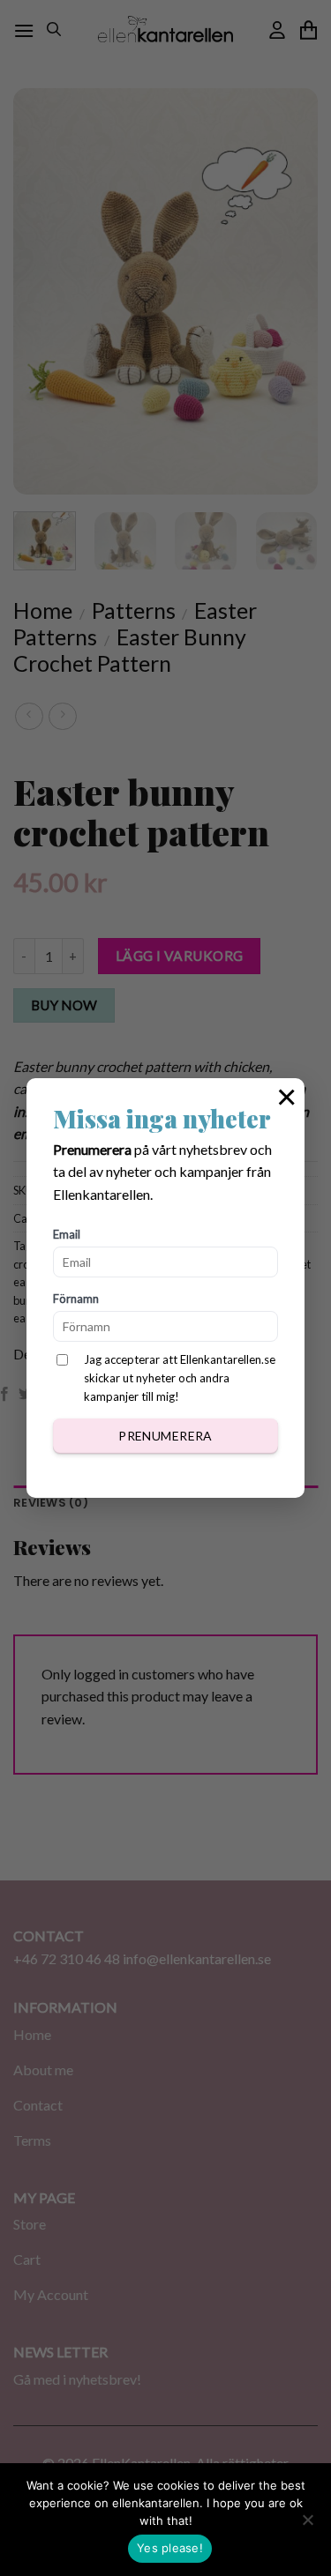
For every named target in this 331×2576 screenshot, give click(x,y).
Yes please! (170, 2548)
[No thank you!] (307, 2525)
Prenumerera (165, 1436)
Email (67, 1234)
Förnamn (76, 1299)
